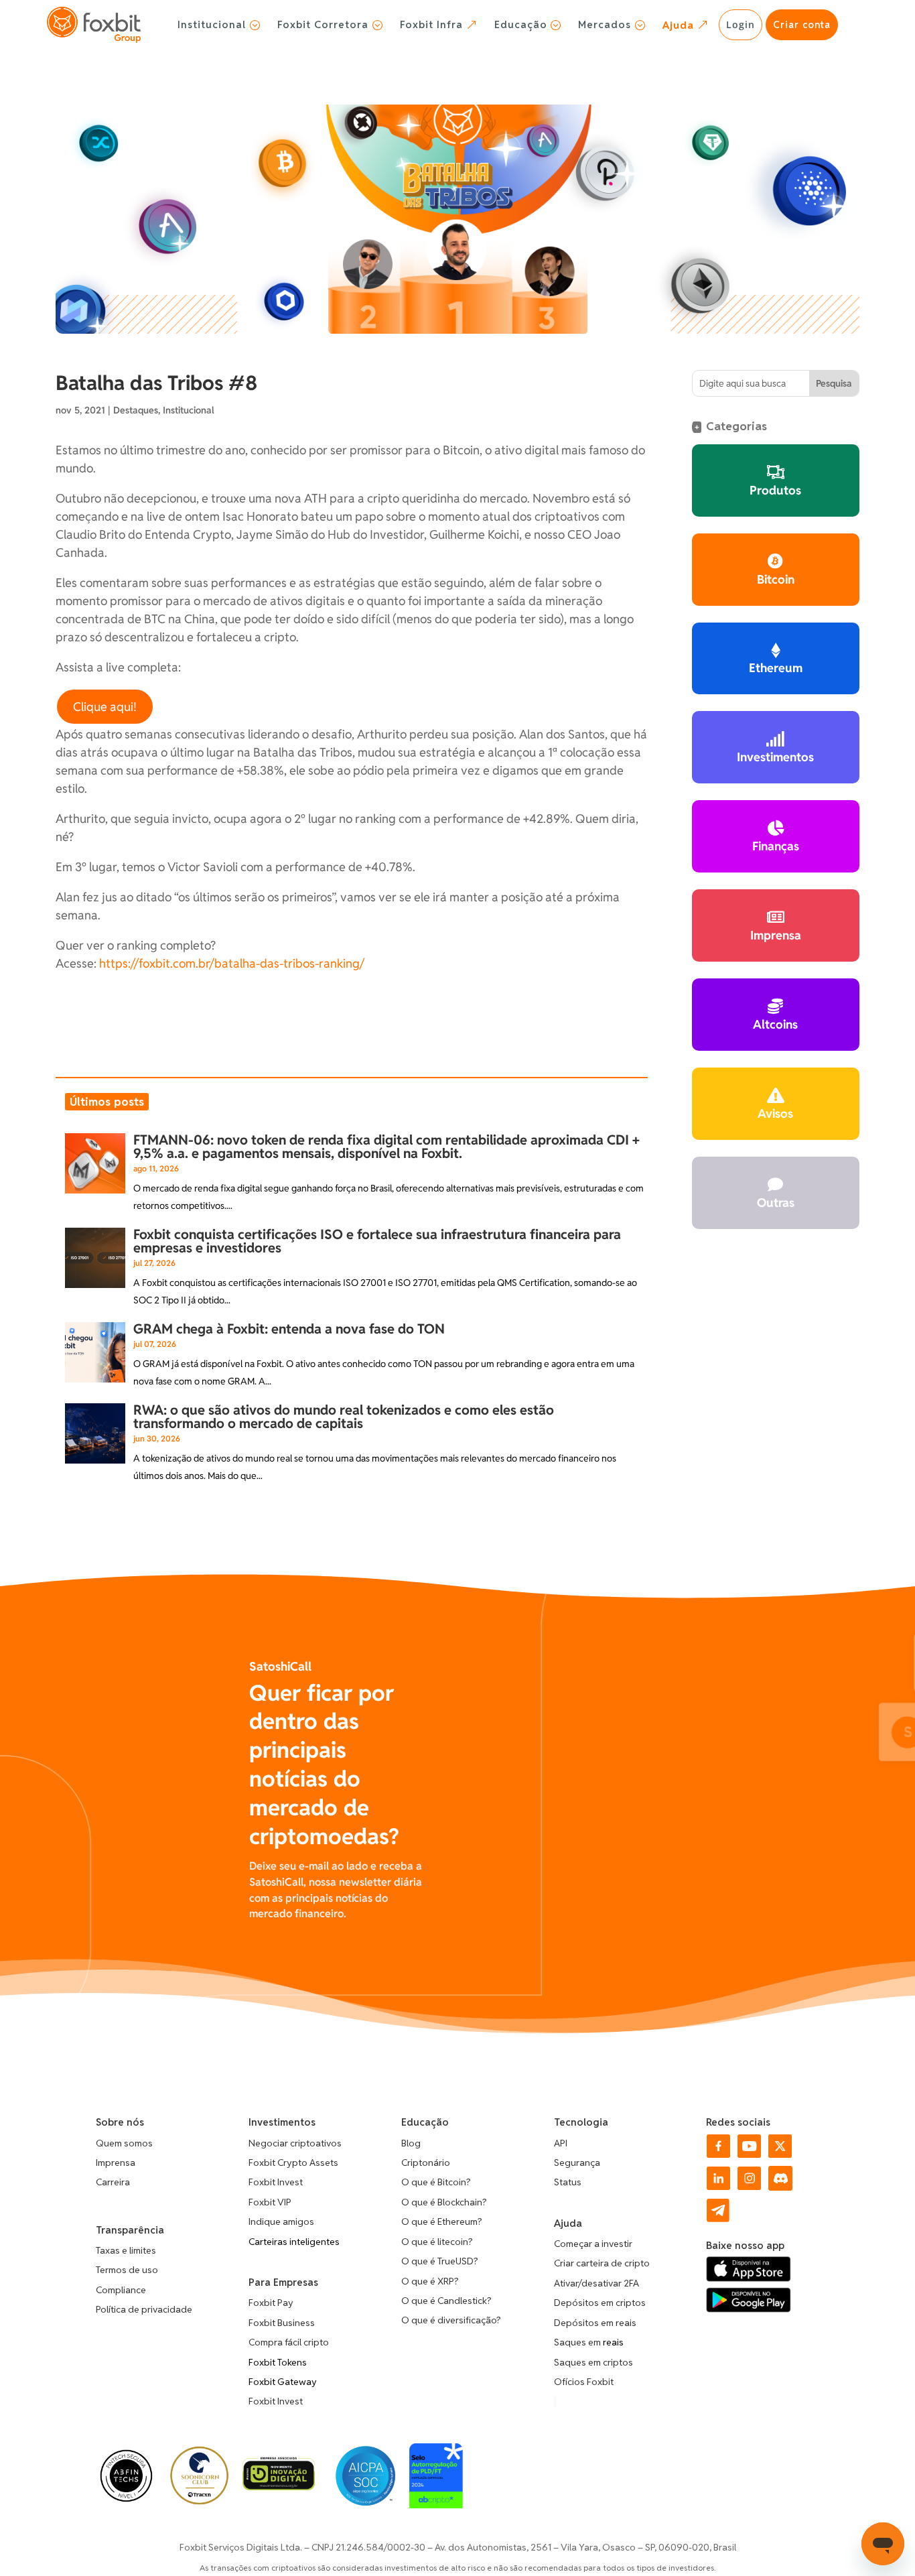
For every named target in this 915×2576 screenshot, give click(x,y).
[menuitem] (219, 25)
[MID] (278, 2487)
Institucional (189, 410)
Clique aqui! (105, 707)
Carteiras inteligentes (294, 2242)
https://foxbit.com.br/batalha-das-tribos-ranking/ (232, 963)
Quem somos (124, 2143)
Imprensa (116, 2163)
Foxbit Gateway (283, 2382)
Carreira (113, 2182)
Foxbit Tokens (278, 2362)
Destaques (136, 410)
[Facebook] (718, 2154)
